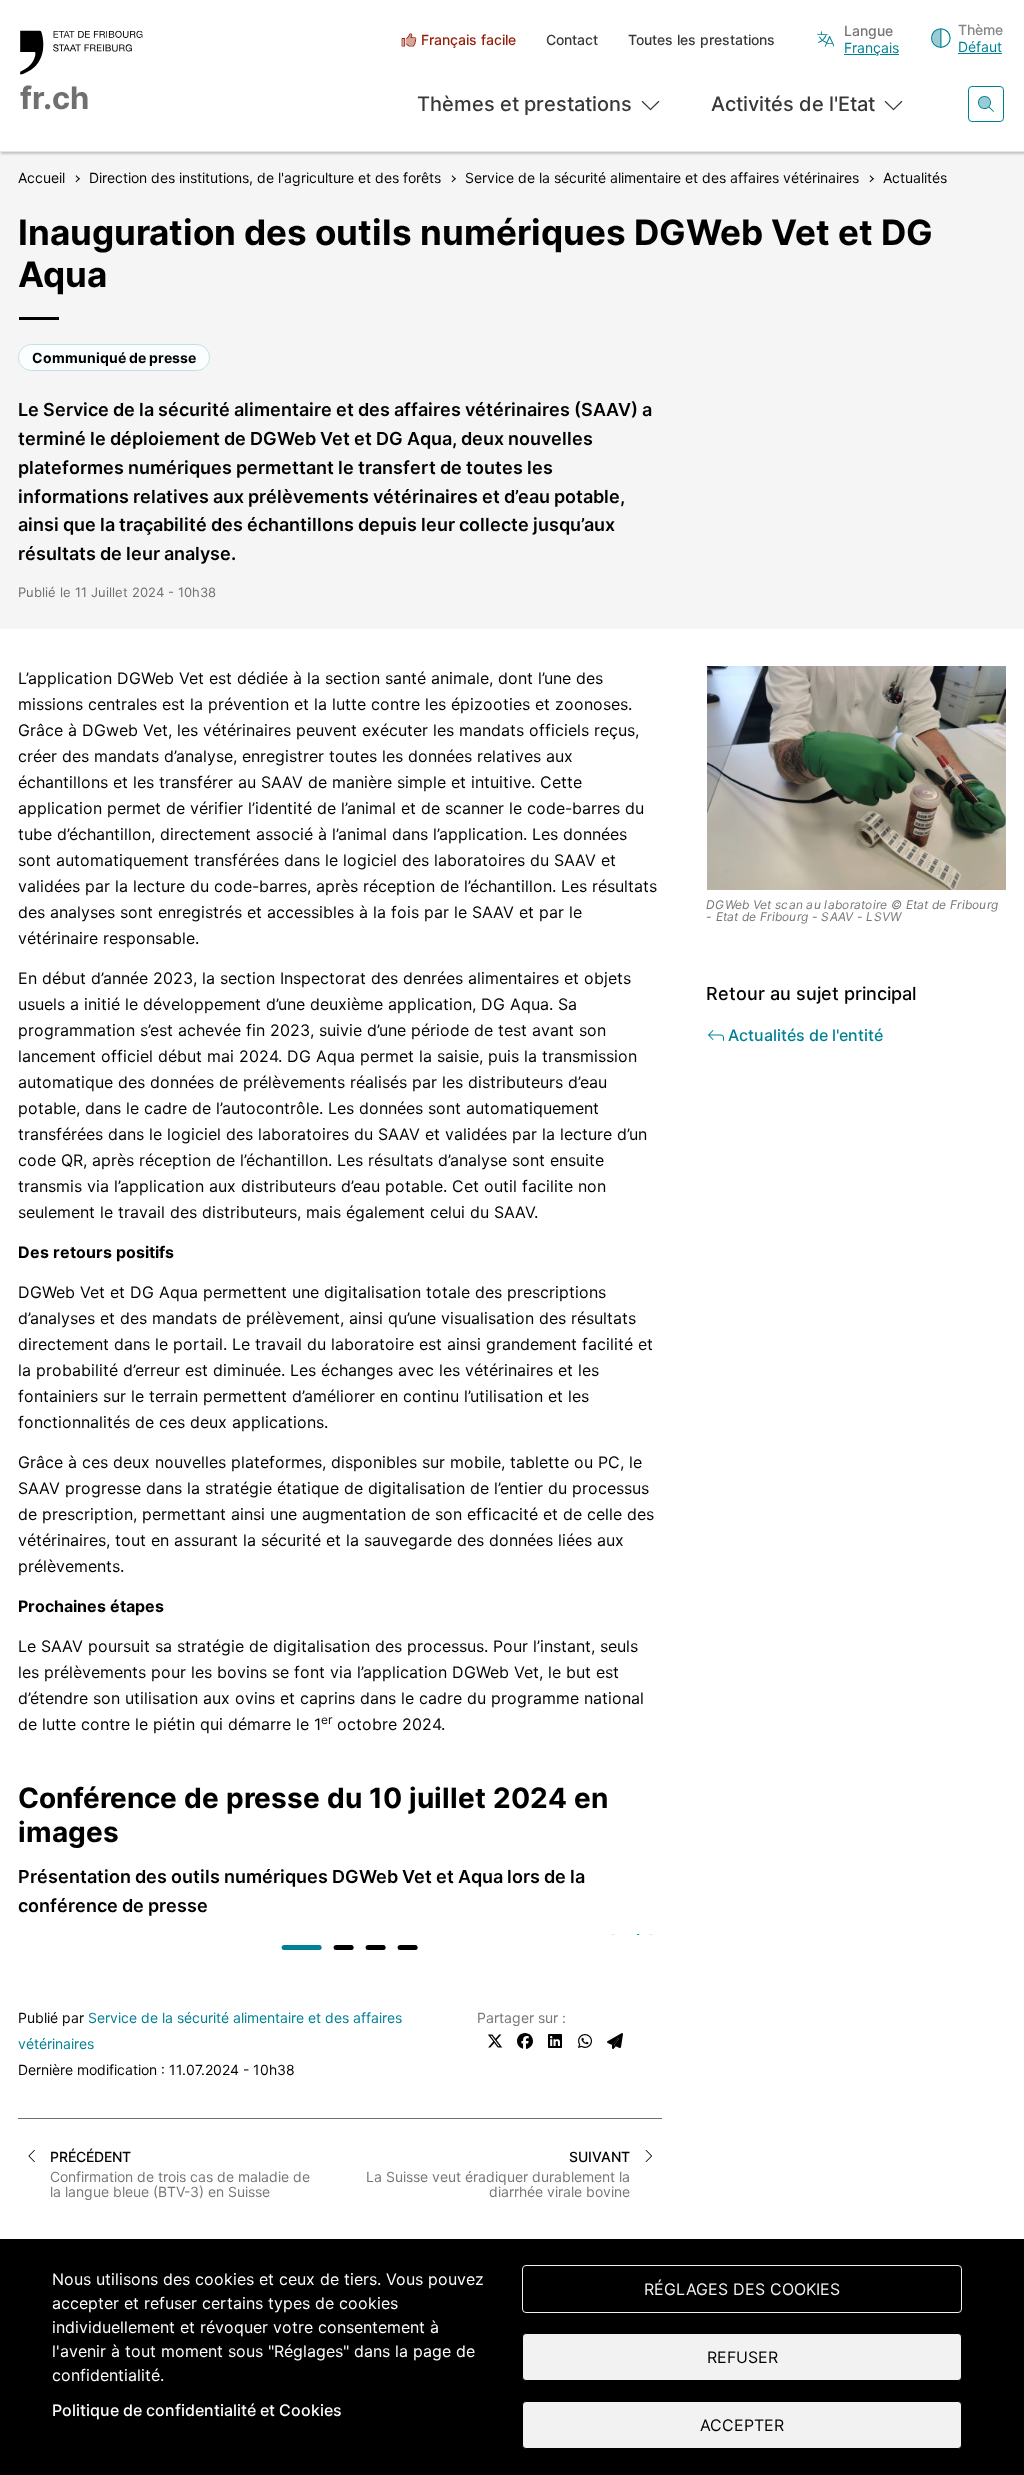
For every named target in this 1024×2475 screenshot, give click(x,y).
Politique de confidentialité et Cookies (197, 2410)
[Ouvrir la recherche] (986, 104)
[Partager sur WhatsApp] (585, 2041)
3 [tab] (376, 1947)
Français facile (468, 39)
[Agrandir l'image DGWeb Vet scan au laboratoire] (856, 778)
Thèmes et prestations (524, 104)
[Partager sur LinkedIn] (555, 2041)
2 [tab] (344, 1947)
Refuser (742, 2357)
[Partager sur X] (495, 2041)
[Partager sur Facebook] (525, 2041)
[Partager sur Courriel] (615, 2041)
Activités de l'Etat (793, 104)
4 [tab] (408, 1947)
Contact (572, 39)
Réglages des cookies (742, 2289)
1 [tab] (302, 1947)
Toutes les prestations (701, 39)
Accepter (742, 2425)
